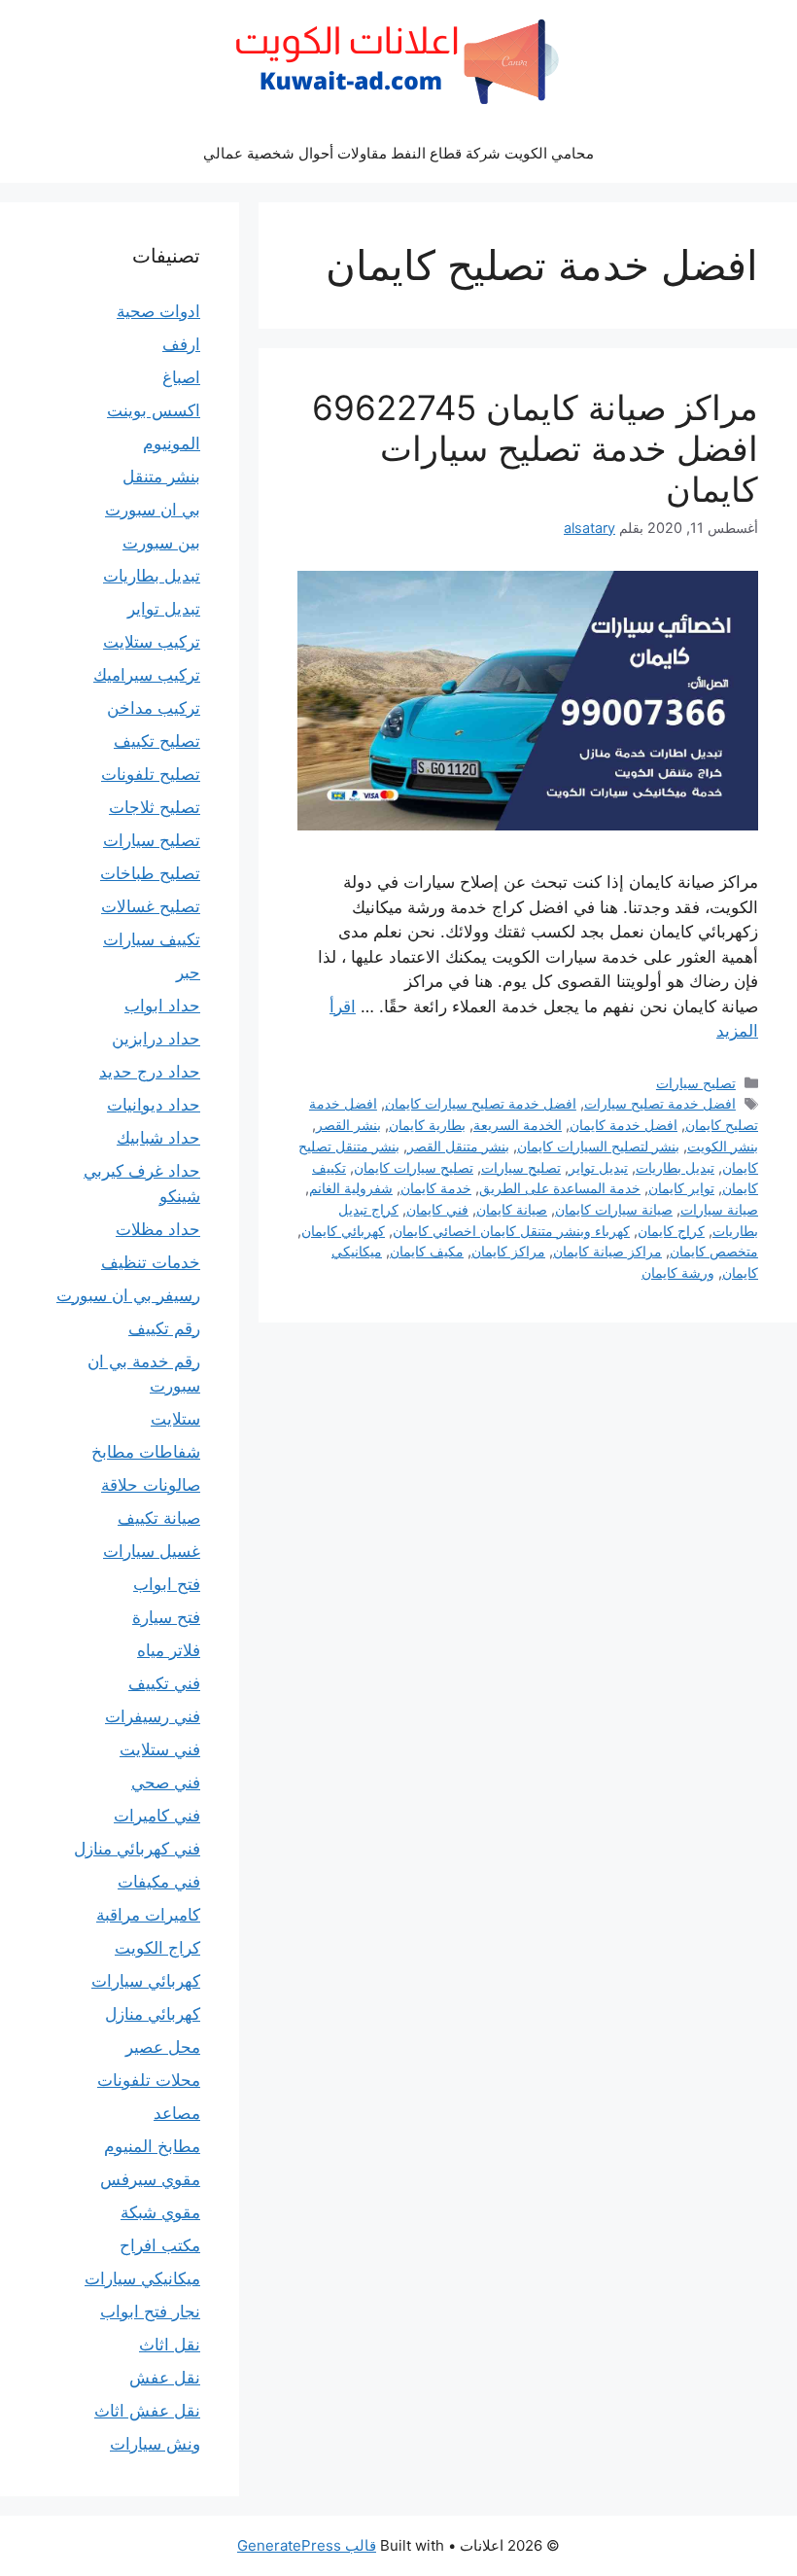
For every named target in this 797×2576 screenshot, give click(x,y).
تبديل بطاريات (675, 1167)
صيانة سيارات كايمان (614, 1209)
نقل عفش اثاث (147, 2411)
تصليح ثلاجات (155, 807)
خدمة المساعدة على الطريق (560, 1188)
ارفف (181, 344)
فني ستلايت (160, 1749)
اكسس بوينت (154, 410)
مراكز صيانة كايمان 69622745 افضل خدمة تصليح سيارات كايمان (535, 448)
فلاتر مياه (169, 1650)
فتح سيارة (166, 1617)
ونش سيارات (155, 2444)
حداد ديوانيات (154, 1105)
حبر (188, 972)
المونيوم (172, 443)
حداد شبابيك (158, 1138)
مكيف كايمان (427, 1251)
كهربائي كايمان (343, 1231)
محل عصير (163, 2047)
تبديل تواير (598, 1167)
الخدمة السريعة (518, 1125)
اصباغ (181, 377)
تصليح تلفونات (151, 774)
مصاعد (177, 2113)
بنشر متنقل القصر (458, 1146)
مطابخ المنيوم (152, 2146)
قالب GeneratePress (307, 2545)
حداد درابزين (156, 1039)
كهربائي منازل (153, 2014)
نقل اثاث (170, 2345)
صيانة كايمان (512, 1209)
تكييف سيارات (152, 939)
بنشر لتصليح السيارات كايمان (598, 1146)
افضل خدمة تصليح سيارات (660, 1103)
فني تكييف (164, 1683)
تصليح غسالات (151, 906)
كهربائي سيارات (146, 1981)
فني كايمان (437, 1209)
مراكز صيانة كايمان (607, 1251)
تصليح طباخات (150, 873)
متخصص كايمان (714, 1251)
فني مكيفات (159, 1882)
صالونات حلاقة (151, 1485)
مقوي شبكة (160, 2212)
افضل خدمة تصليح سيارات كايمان (481, 1103)
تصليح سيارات (696, 1083)
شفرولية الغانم (351, 1188)
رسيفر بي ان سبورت (128, 1295)
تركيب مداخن (154, 708)
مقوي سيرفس (150, 2179)
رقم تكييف (164, 1328)
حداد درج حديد (150, 1072)
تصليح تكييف (157, 741)
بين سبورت (161, 543)
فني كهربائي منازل (137, 1849)
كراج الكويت (157, 1948)
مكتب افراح (160, 2245)
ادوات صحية (158, 311)
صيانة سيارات (719, 1209)
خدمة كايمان (436, 1188)
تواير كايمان (681, 1188)
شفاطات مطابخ (146, 1452)
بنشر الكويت (723, 1146)
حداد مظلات (158, 1229)
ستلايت (175, 1419)
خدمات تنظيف (151, 1262)
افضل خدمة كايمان (624, 1125)
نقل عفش (165, 2378)
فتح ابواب (167, 1584)
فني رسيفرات (153, 1716)
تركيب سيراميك (147, 675)
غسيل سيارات (152, 1551)
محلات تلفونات (149, 2080)
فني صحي (166, 1782)
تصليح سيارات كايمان (414, 1167)
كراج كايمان (671, 1231)
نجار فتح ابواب (150, 2311)
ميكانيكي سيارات (142, 2278)
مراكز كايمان (508, 1251)
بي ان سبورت (153, 510)
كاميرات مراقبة (148, 1915)
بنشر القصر (348, 1125)
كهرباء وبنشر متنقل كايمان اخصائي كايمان (511, 1231)
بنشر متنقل (161, 476)
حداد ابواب (162, 1006)
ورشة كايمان (678, 1272)
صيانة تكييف (159, 1518)
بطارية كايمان (427, 1125)
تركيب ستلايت (152, 642)
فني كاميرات (157, 1816)
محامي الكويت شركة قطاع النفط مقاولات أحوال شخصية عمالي (398, 153)
